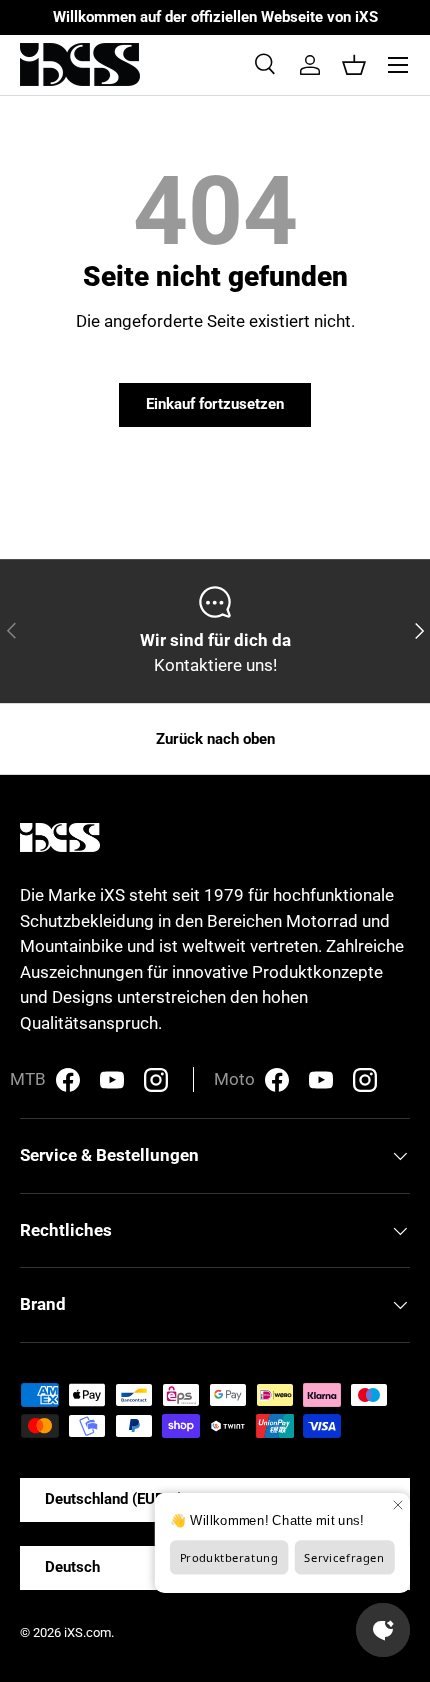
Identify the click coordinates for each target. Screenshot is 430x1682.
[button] (354, 65)
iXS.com (87, 1632)
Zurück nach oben (215, 739)
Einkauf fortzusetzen (215, 404)
